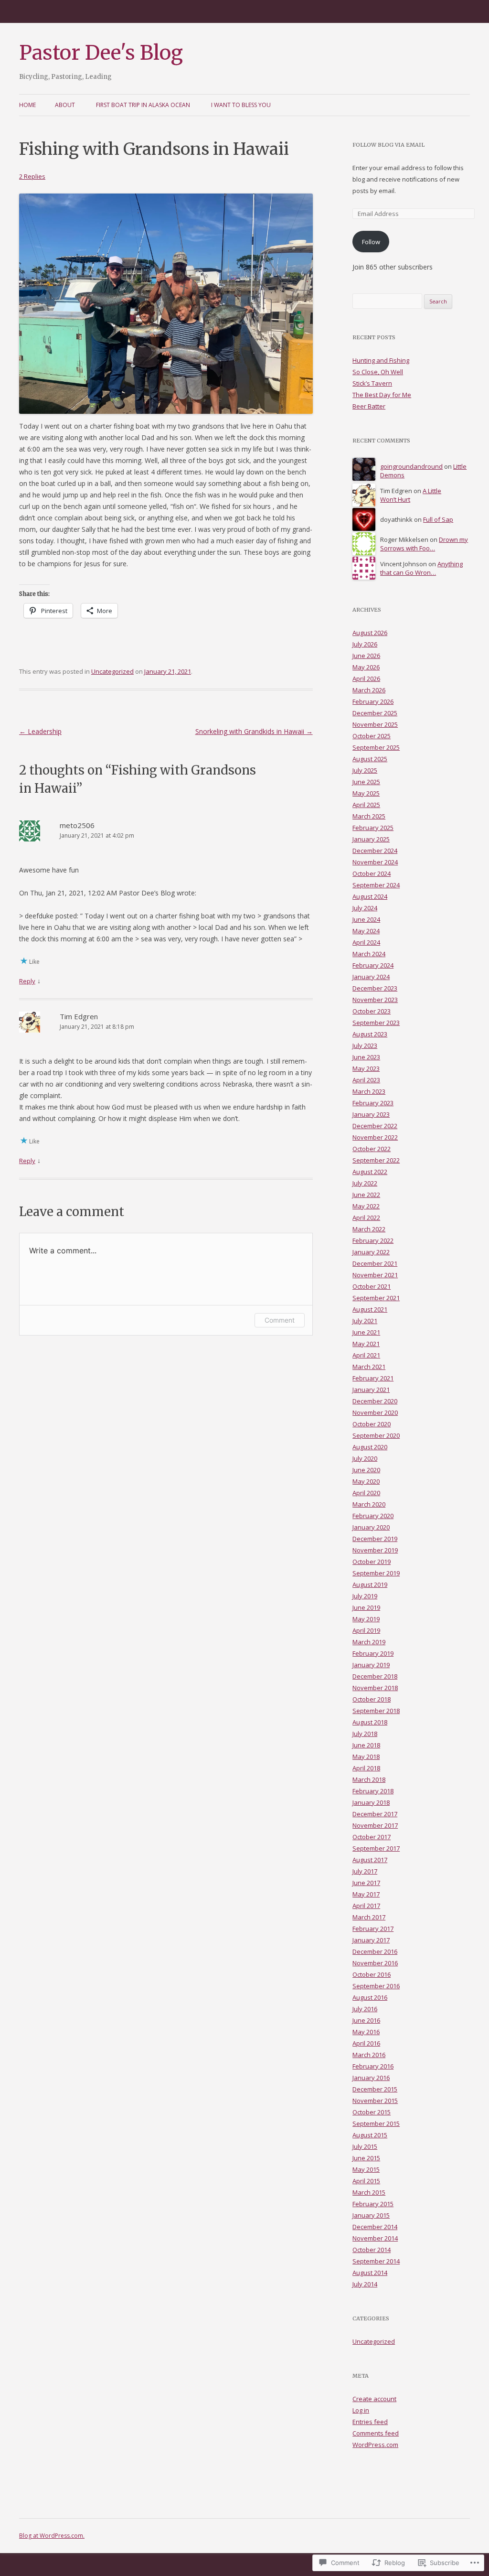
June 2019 (366, 1607)
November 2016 (375, 1963)
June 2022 (366, 1195)
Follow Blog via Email (388, 145)
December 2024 (375, 851)
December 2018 (375, 1676)
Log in (361, 2410)
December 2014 (375, 2227)
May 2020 (366, 1481)
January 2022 (371, 1252)
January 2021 (371, 1390)
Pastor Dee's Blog (101, 53)
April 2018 (366, 1768)
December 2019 (375, 1539)
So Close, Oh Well (378, 372)
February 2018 (373, 1791)
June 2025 (366, 782)
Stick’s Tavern (372, 383)
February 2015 (373, 2204)
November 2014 (375, 2238)
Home (27, 105)
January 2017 (371, 1940)
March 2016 (369, 2055)
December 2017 (375, 1814)
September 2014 (376, 2261)
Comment (280, 1320)
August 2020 (370, 1447)
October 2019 (372, 1562)
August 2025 (370, 759)
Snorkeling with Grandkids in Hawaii (254, 731)
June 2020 (366, 1470)
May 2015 (366, 2169)
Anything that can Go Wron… (421, 568)
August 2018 (370, 1722)
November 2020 (375, 1412)
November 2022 (375, 1137)
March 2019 (369, 1642)
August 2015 (370, 2135)
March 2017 (369, 1917)
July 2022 (365, 1183)
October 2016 (372, 1974)
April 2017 (366, 1906)
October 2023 (372, 1011)
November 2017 (375, 1825)
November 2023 (375, 1000)
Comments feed (376, 2433)
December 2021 (375, 1263)
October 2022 (372, 1149)
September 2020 (376, 1435)
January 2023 (371, 1114)
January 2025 (371, 839)
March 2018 (369, 1779)
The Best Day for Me (382, 395)
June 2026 (366, 656)
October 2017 (372, 1837)
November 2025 (375, 724)
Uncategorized (112, 671)
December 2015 (375, 2089)
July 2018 (365, 1734)
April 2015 (366, 2181)
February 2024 (373, 965)
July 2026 (365, 644)
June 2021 (366, 1332)
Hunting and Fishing (381, 360)
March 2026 (369, 690)
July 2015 (365, 2146)
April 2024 (366, 942)
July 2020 (365, 1458)
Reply (27, 981)
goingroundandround (411, 466)
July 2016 (365, 2009)
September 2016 (376, 1986)
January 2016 (371, 2078)
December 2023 (375, 988)
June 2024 (366, 919)
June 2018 (366, 1745)
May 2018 (366, 1757)
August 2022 (370, 1172)
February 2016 (373, 2066)
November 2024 (375, 862)
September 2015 (376, 2123)
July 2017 (365, 1871)
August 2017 (370, 1860)
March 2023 (369, 1091)
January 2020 (371, 1527)
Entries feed (370, 2422)
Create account (374, 2399)
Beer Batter (369, 406)
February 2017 (373, 1929)
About (65, 105)
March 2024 (369, 954)
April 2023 (366, 1080)
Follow (371, 242)
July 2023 (365, 1045)
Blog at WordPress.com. (52, 2536)
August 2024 (370, 896)
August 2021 (370, 1309)
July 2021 (365, 1321)
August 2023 (370, 1034)
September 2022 (376, 1160)
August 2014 (370, 2273)
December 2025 (375, 713)
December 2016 (375, 1951)
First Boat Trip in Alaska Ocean (143, 105)
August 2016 (370, 1997)
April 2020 (366, 1493)
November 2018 (375, 1688)
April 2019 (366, 1630)
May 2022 (366, 1206)
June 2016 (366, 2020)
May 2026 (366, 667)
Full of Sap (438, 519)
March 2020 (369, 1504)
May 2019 (366, 1619)
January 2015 (371, 2215)
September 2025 (376, 747)
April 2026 (366, 679)
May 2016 (366, 2032)
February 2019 (373, 1653)
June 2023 (366, 1057)
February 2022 (373, 1240)
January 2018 (371, 1802)
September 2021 (376, 1298)
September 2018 (376, 1711)
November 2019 (375, 1550)
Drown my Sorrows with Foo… (424, 544)
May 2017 (366, 1894)
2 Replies (32, 176)
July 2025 (365, 770)
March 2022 (369, 1229)
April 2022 (366, 1218)
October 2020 (372, 1424)
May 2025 (366, 793)
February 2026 (373, 701)
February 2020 (373, 1516)
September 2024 (376, 885)
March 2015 (369, 2192)
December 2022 (375, 1126)
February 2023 (373, 1103)
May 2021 (366, 1344)
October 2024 (372, 873)
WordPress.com (375, 2445)
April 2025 (366, 805)
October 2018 (372, 1699)
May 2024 (366, 931)
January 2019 (371, 1665)
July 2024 (365, 908)
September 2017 (376, 1848)
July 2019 (365, 1596)
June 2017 (366, 1883)
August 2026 (370, 633)
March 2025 (369, 816)
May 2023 (366, 1068)
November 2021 (375, 1275)
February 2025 (373, 828)
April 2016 (366, 2043)
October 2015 (372, 2112)
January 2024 (371, 977)
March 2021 (369, 1367)
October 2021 (372, 1286)
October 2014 (372, 2250)
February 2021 (373, 1378)
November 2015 (375, 2101)
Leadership (40, 731)
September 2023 (376, 1023)
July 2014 (365, 2284)
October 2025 (372, 736)
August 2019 (370, 1584)
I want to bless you (241, 105)
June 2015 (366, 2158)
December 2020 (375, 1401)
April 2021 (366, 1355)
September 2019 (376, 1573)
